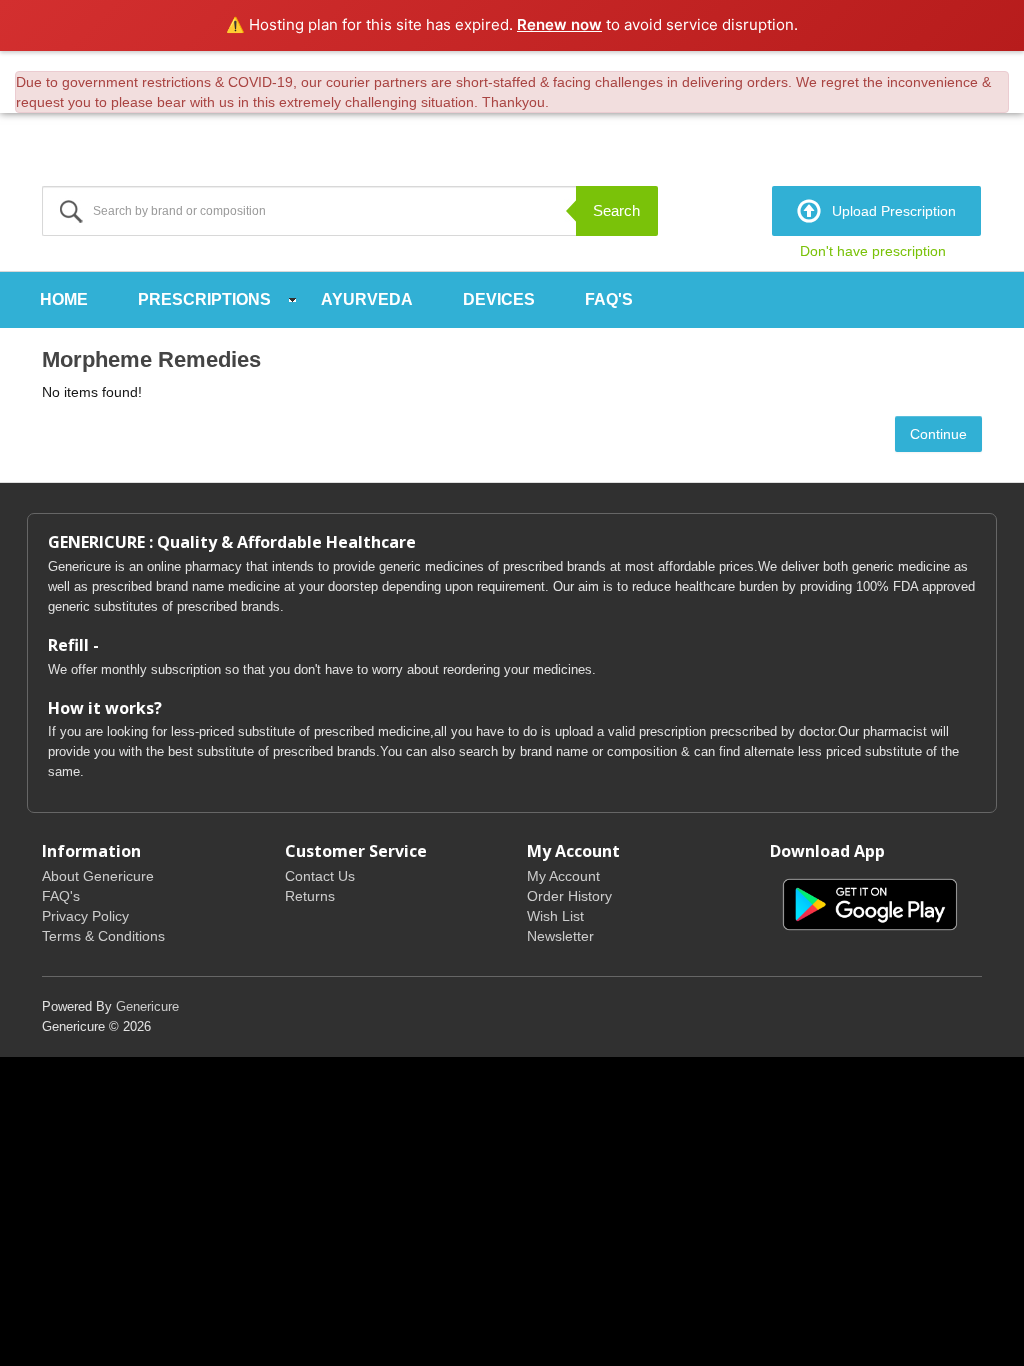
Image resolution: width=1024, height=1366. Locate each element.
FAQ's (609, 299)
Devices (499, 299)
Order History (569, 896)
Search (616, 210)
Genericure (147, 1006)
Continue (938, 434)
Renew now (559, 24)
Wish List (555, 916)
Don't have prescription (873, 251)
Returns (310, 896)
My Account (563, 876)
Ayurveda (367, 299)
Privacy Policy (85, 916)
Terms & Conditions (103, 936)
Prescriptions (204, 299)
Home (64, 299)
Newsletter (560, 936)
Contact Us (320, 876)
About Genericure (98, 876)
